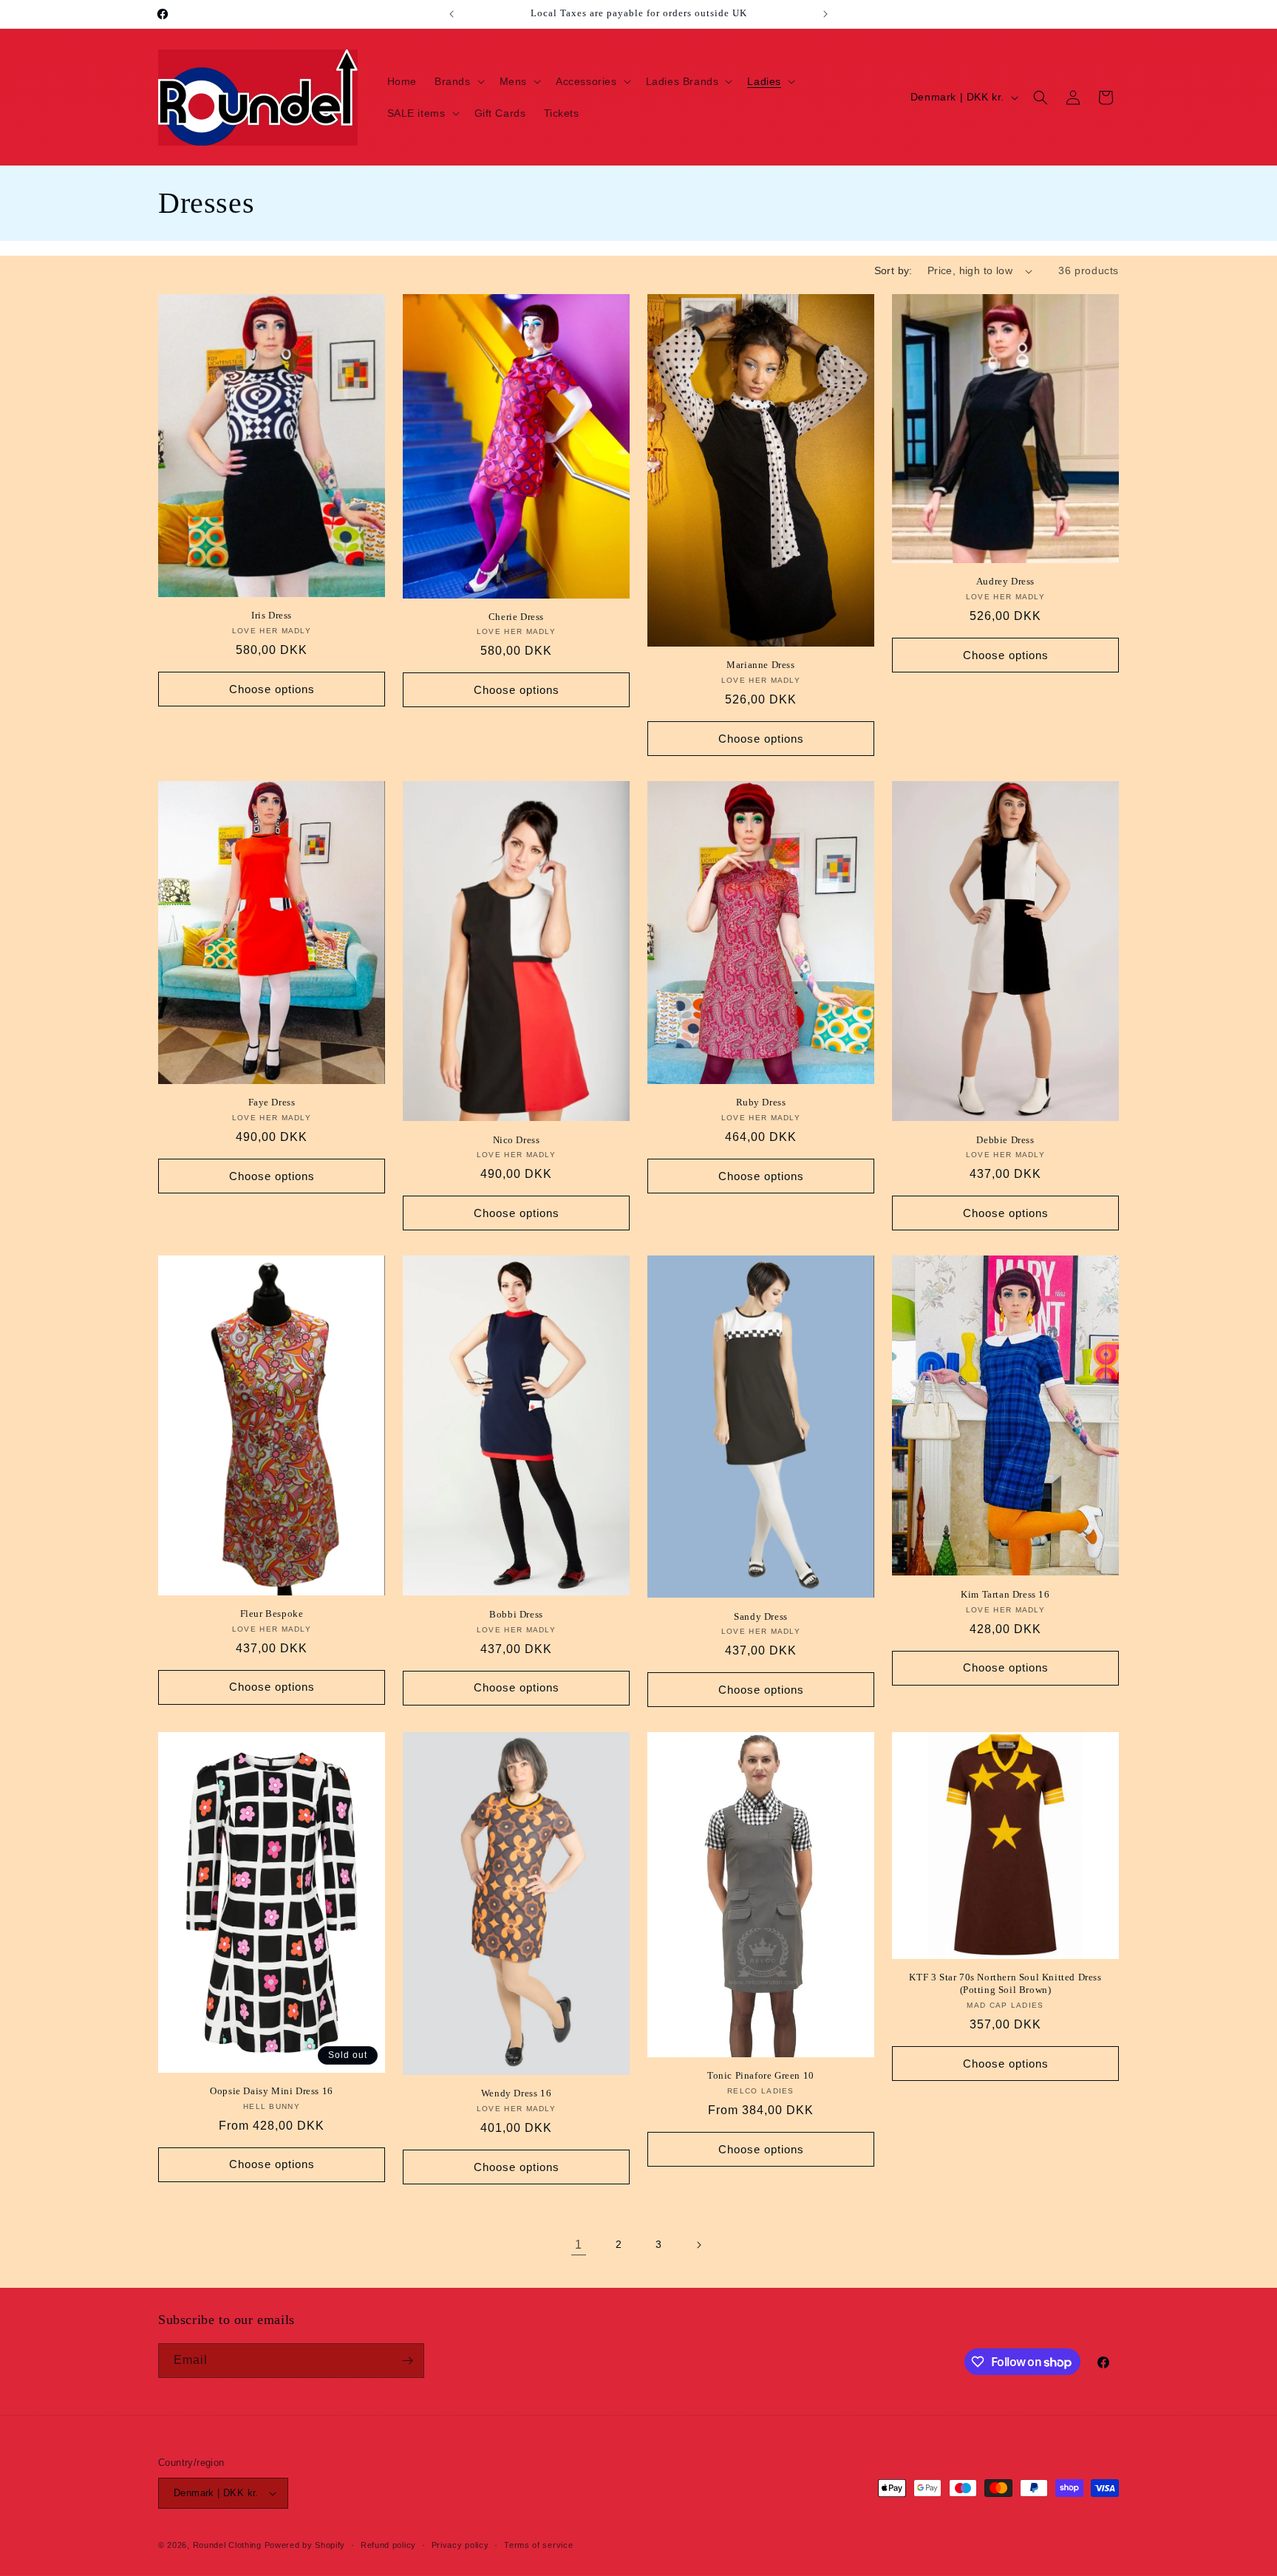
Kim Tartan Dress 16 (1005, 1594)
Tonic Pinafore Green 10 (761, 2075)
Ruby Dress (761, 1102)
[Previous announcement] (452, 14)
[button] (458, 81)
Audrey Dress (1005, 581)
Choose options (272, 689)
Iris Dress (272, 615)
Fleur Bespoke (272, 1614)
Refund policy (388, 2545)
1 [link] (579, 2245)
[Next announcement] (825, 14)
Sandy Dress (761, 1616)
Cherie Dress (516, 617)
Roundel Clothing (227, 2545)
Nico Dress (517, 1140)
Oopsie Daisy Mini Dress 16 (272, 2091)
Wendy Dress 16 (516, 2093)
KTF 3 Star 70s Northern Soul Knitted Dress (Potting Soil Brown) (1005, 1983)
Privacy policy (460, 2545)
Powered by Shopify (305, 2545)
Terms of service (538, 2545)
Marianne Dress (760, 665)
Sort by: (893, 270)
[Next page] (698, 2245)
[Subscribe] (407, 2361)
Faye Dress (272, 1102)
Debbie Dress (1005, 1140)
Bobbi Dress (516, 1614)
